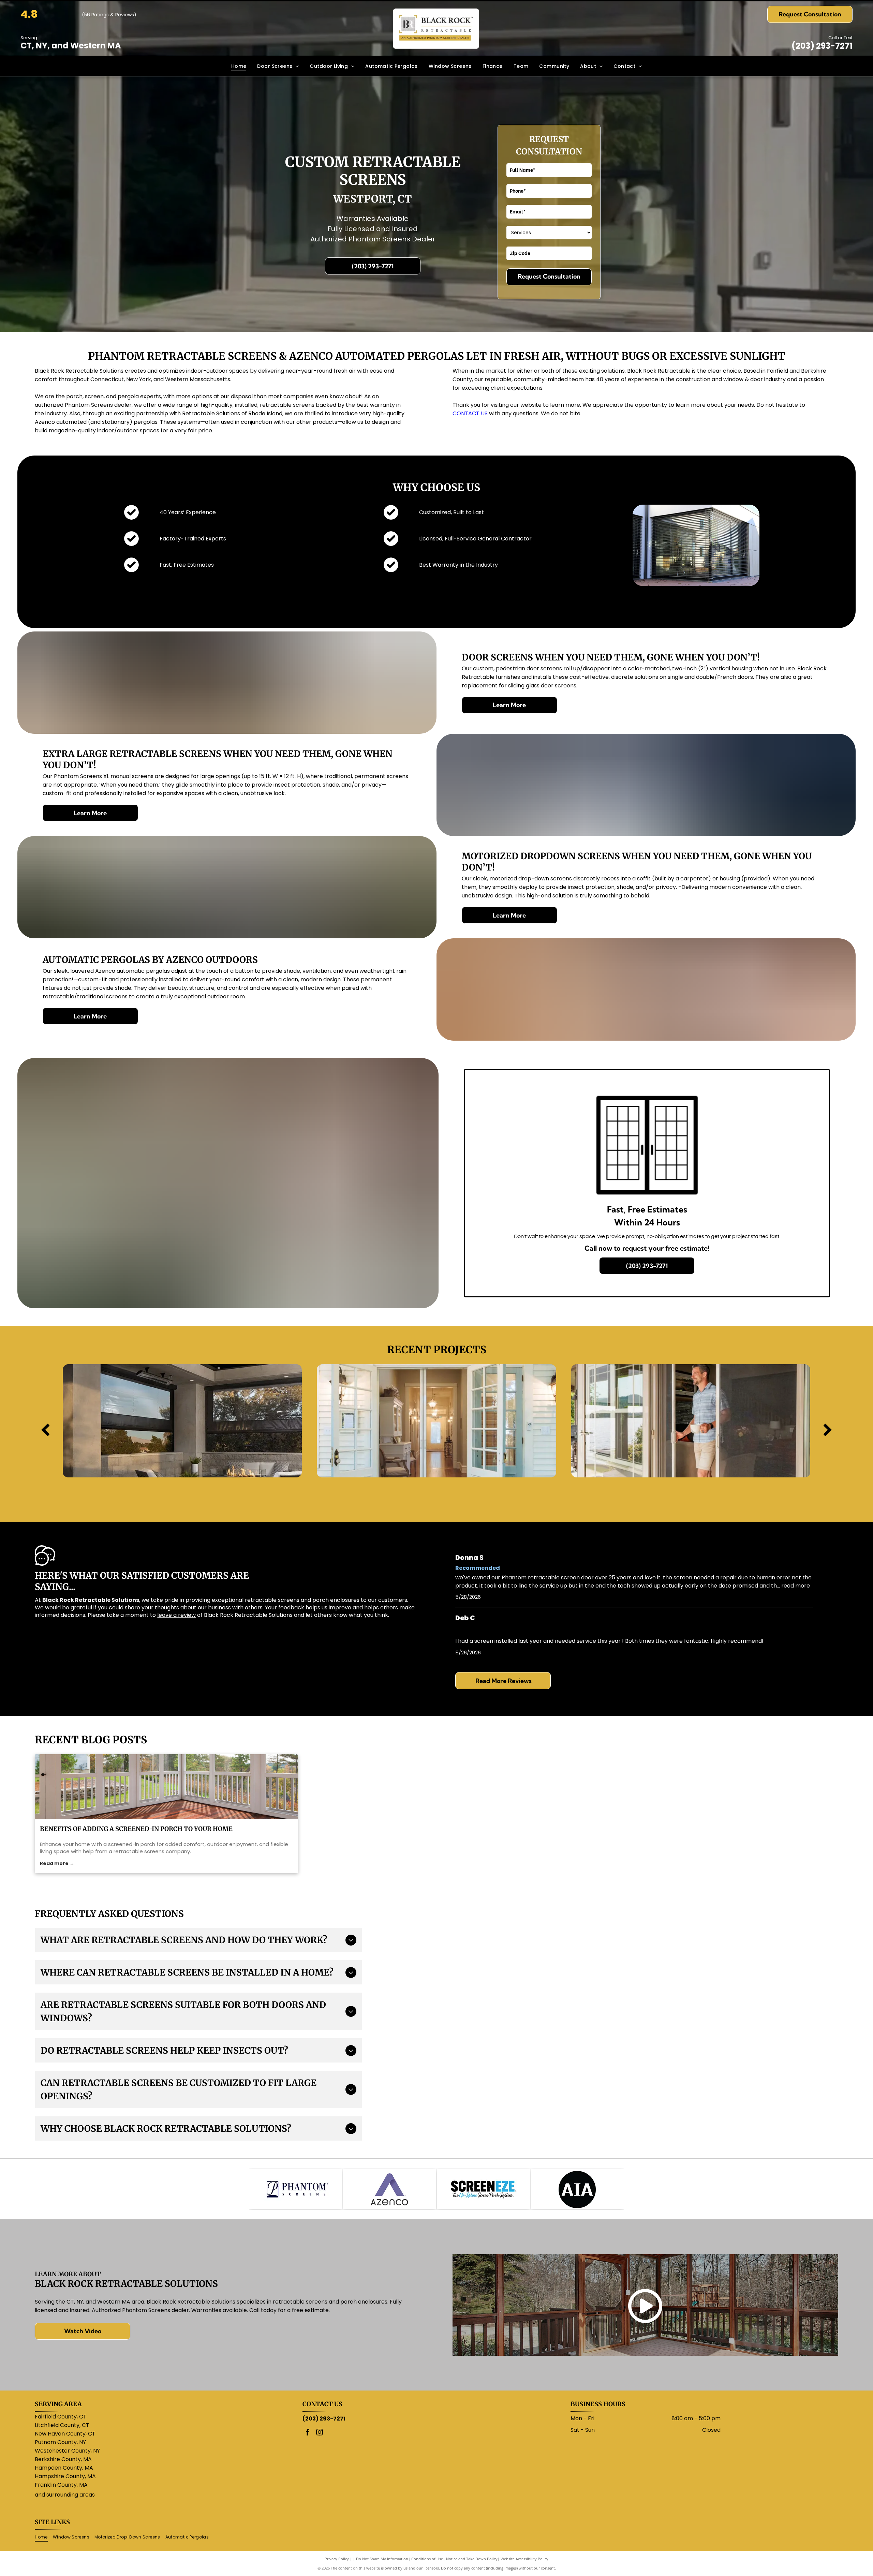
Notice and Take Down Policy (472, 2559)
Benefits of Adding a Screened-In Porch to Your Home (136, 1829)
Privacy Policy (337, 2559)
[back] (45, 1430)
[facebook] (308, 2433)
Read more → (57, 1863)
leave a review (176, 1615)
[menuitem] (239, 66)
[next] (828, 1430)
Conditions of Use (427, 2559)
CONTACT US (470, 413)
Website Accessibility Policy (524, 2559)
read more (796, 1586)
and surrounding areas (65, 2495)
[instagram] (320, 2433)
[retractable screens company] (166, 1787)
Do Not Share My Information (382, 2559)
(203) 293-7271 (822, 46)
